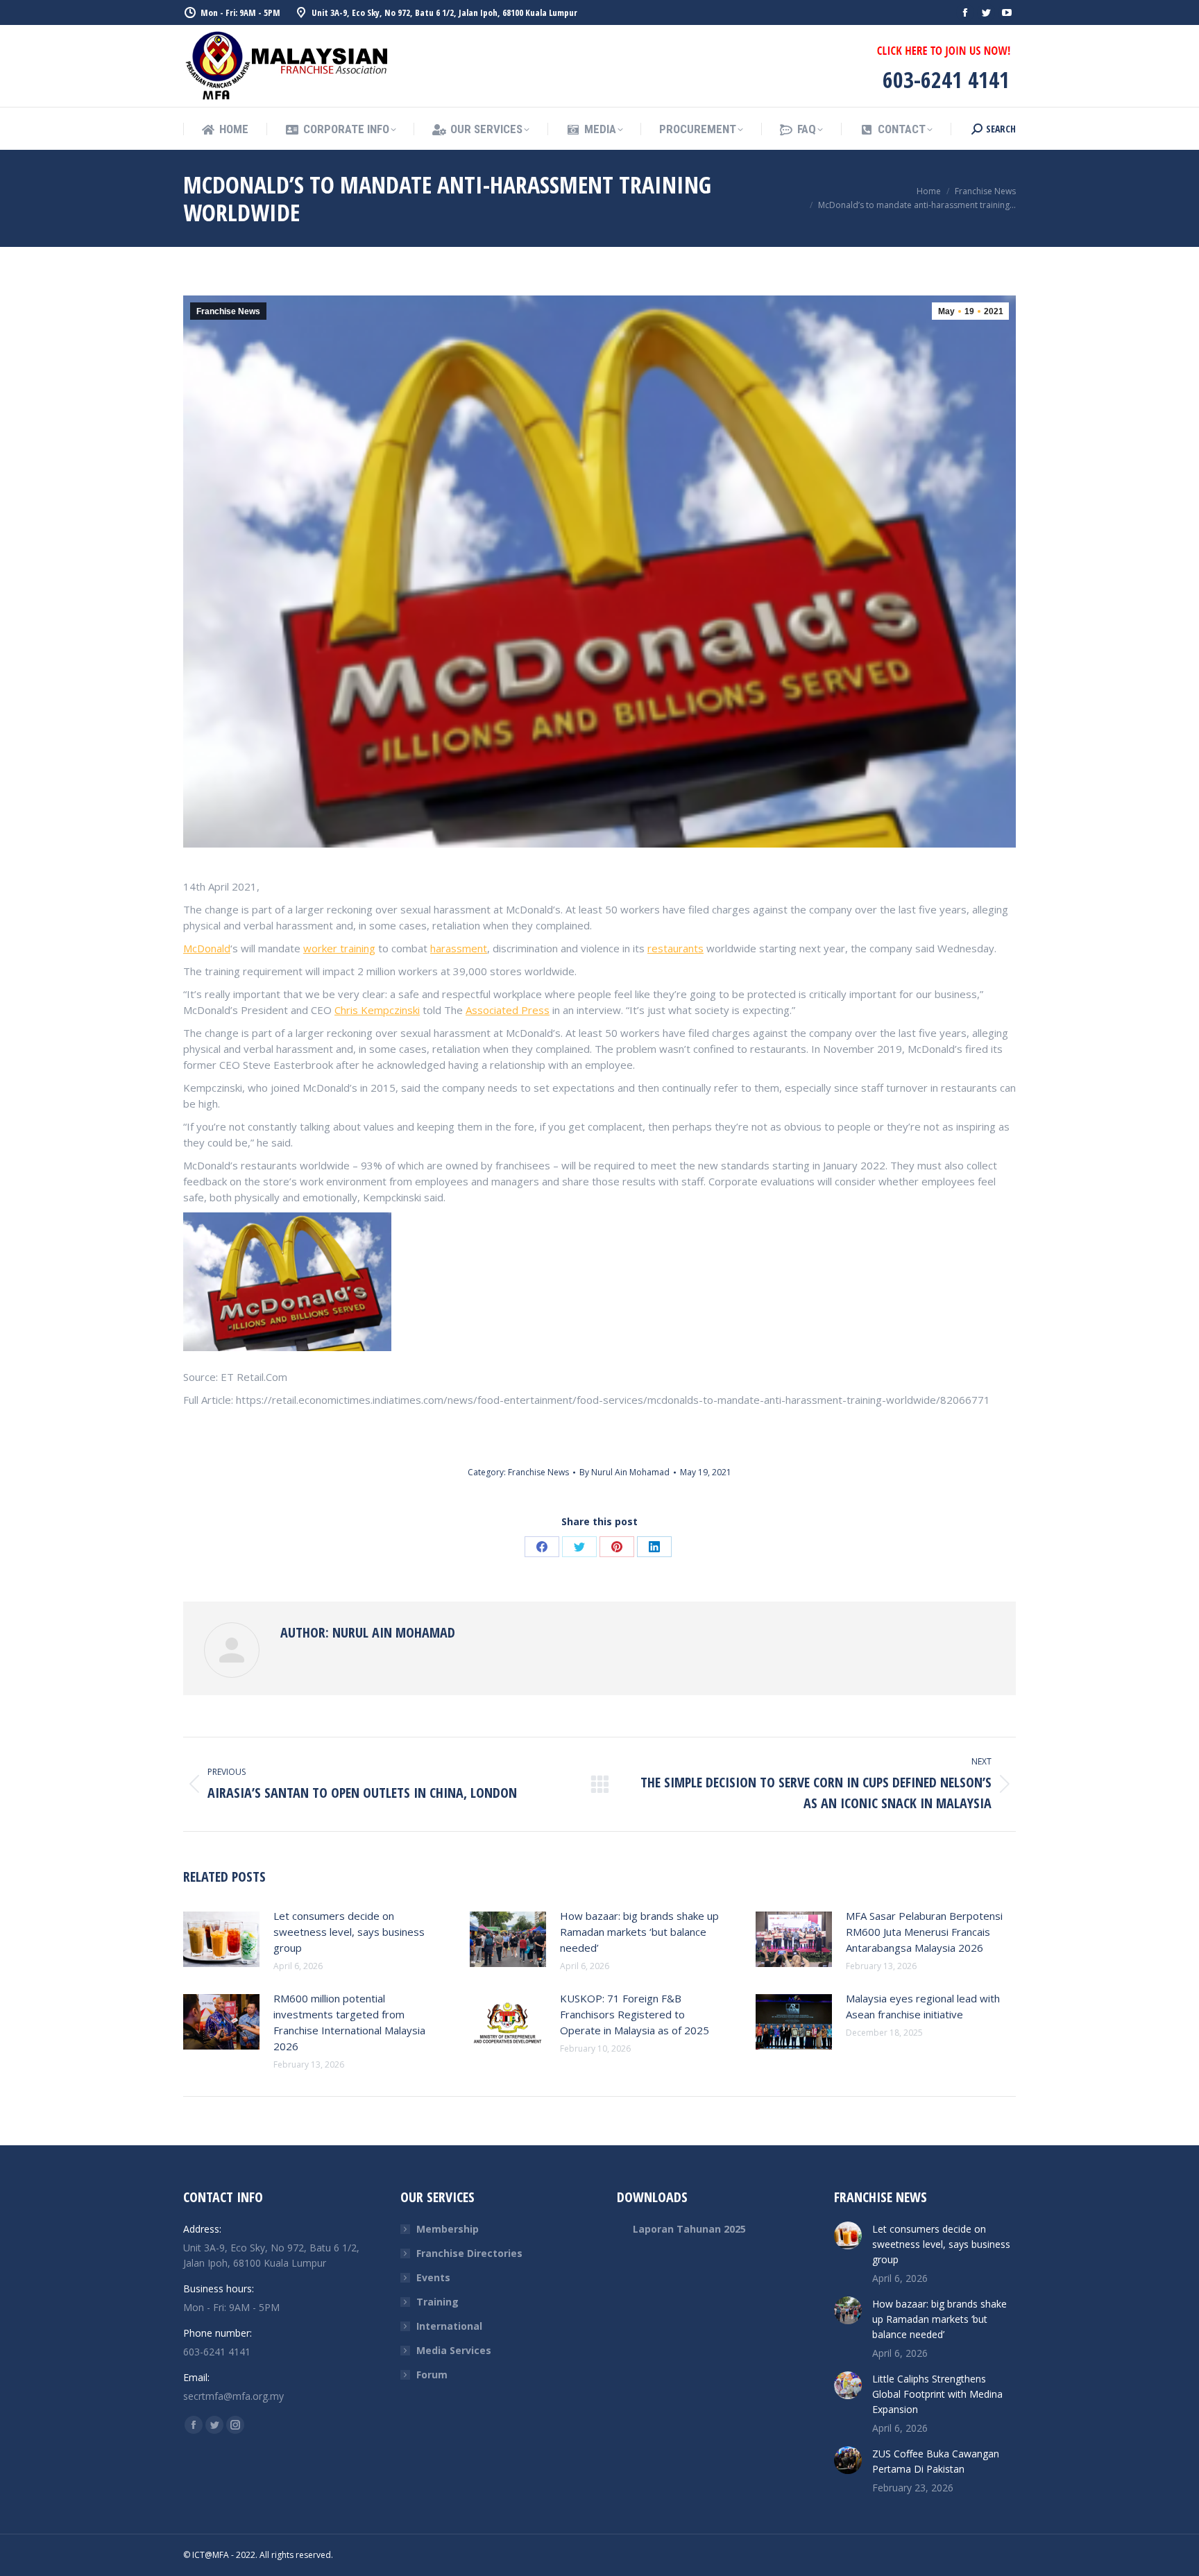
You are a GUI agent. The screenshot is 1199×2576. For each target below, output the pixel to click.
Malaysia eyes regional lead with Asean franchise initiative (923, 2006)
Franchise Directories (469, 2253)
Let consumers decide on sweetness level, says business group (349, 1932)
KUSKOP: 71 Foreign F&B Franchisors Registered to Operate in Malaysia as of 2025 (635, 2014)
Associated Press (508, 1010)
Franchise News (228, 311)
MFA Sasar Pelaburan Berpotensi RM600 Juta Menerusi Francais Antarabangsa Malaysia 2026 (924, 1932)
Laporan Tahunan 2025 (689, 2229)
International (449, 2326)
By (624, 1472)
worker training (339, 948)
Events (433, 2277)
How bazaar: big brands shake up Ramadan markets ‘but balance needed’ (639, 1932)
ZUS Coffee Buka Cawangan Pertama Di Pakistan (936, 2461)
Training (437, 2302)
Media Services (454, 2350)
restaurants (675, 948)
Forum (432, 2375)
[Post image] (221, 1939)
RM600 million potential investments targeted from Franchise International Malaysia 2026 (349, 2022)
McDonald (207, 948)
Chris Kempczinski (377, 1010)
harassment (459, 948)
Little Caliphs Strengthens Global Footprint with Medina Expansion (937, 2394)
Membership (448, 2229)
